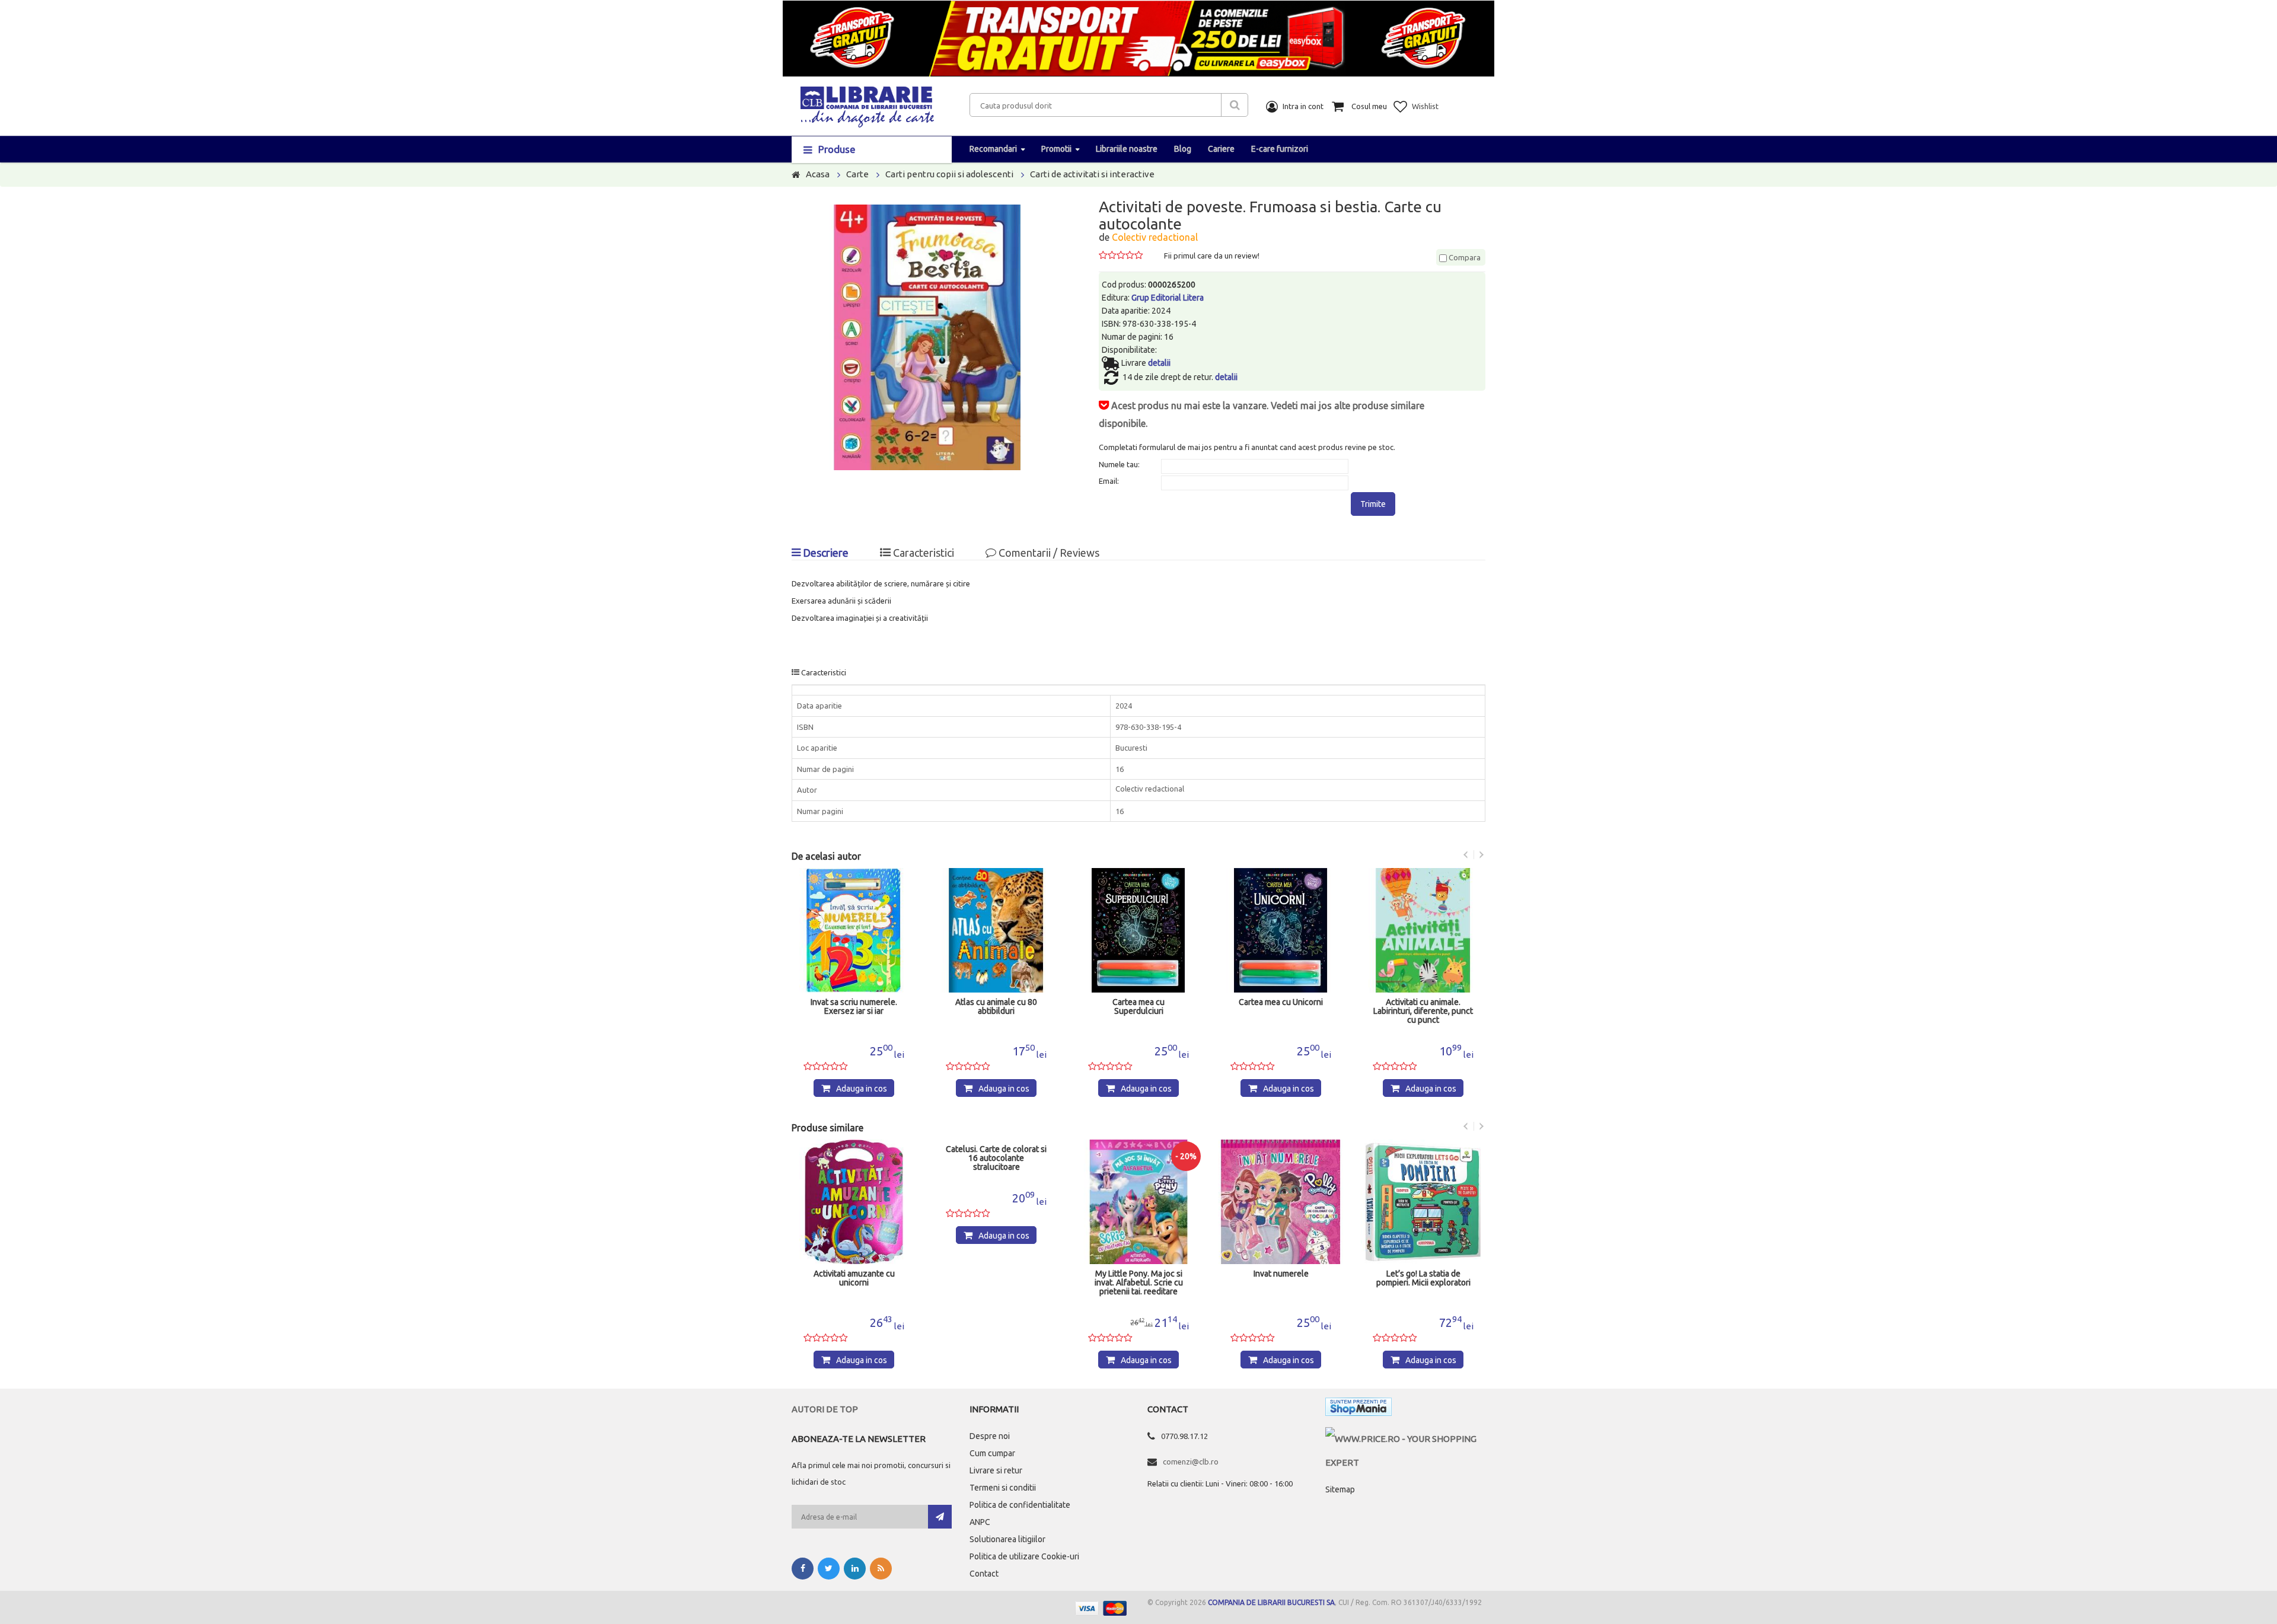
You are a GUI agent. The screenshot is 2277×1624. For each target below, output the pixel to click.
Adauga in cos (862, 1089)
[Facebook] (803, 1569)
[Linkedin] (855, 1569)
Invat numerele (1281, 1274)
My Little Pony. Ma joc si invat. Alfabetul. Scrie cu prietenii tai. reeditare (1139, 1283)
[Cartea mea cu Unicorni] (1281, 930)
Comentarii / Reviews (1048, 553)
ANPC (980, 1522)
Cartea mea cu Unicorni (1281, 1002)
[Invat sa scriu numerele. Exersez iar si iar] (854, 930)
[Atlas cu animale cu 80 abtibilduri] (996, 930)
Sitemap (1340, 1489)
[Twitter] (829, 1569)
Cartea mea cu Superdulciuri (1138, 1007)
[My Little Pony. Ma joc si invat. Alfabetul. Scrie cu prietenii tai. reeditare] (1138, 1202)
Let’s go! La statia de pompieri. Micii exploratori (1423, 1278)
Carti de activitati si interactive (1092, 174)
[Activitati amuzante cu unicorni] (854, 1202)
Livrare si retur (996, 1470)
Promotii (1056, 149)
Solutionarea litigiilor (1007, 1539)
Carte (857, 174)
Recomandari (993, 149)
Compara (1464, 257)
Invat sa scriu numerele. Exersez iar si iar (854, 1007)
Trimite (1373, 504)
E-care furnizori (1280, 149)
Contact (984, 1574)
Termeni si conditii (1003, 1488)
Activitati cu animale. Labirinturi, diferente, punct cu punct (1423, 1011)
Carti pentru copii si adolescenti (949, 174)
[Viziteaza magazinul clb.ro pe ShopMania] (1358, 1409)
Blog (1183, 149)
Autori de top (825, 1409)
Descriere (825, 553)
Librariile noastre (1127, 149)
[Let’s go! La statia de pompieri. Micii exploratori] (1423, 1202)
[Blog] (881, 1569)
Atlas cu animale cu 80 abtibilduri (996, 1007)
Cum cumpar (992, 1453)
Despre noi (990, 1436)
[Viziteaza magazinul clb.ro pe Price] (1405, 1439)
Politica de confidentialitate (1020, 1505)
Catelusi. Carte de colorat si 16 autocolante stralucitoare (996, 1158)
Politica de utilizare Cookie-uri (1024, 1556)
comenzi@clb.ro (1191, 1462)
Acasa (818, 174)
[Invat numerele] (1281, 1202)
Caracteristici (922, 553)
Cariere (1221, 149)
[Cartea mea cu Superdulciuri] (1138, 930)
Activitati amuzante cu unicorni (854, 1278)
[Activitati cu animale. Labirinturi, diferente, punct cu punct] (1423, 930)
